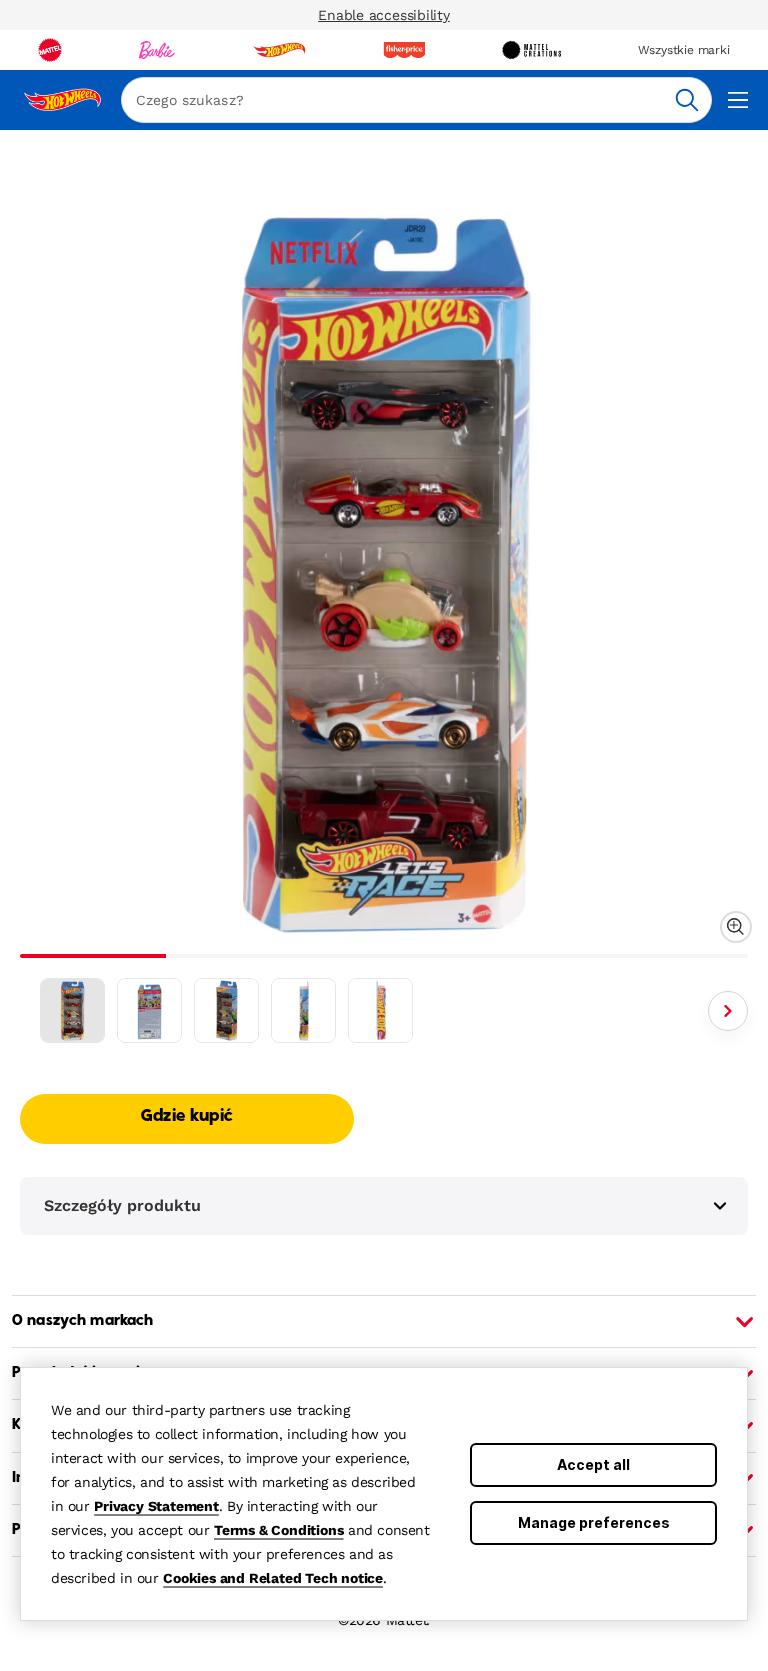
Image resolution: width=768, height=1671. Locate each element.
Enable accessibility (384, 15)
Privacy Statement (156, 1506)
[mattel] (50, 50)
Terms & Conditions (278, 1530)
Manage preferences (594, 1522)
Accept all (593, 1464)
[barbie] (157, 50)
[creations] (531, 50)
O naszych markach (82, 1321)
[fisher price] (404, 50)
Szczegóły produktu (122, 1205)
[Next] (728, 1011)
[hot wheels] (279, 50)
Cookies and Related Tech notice (273, 1578)
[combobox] (416, 100)
